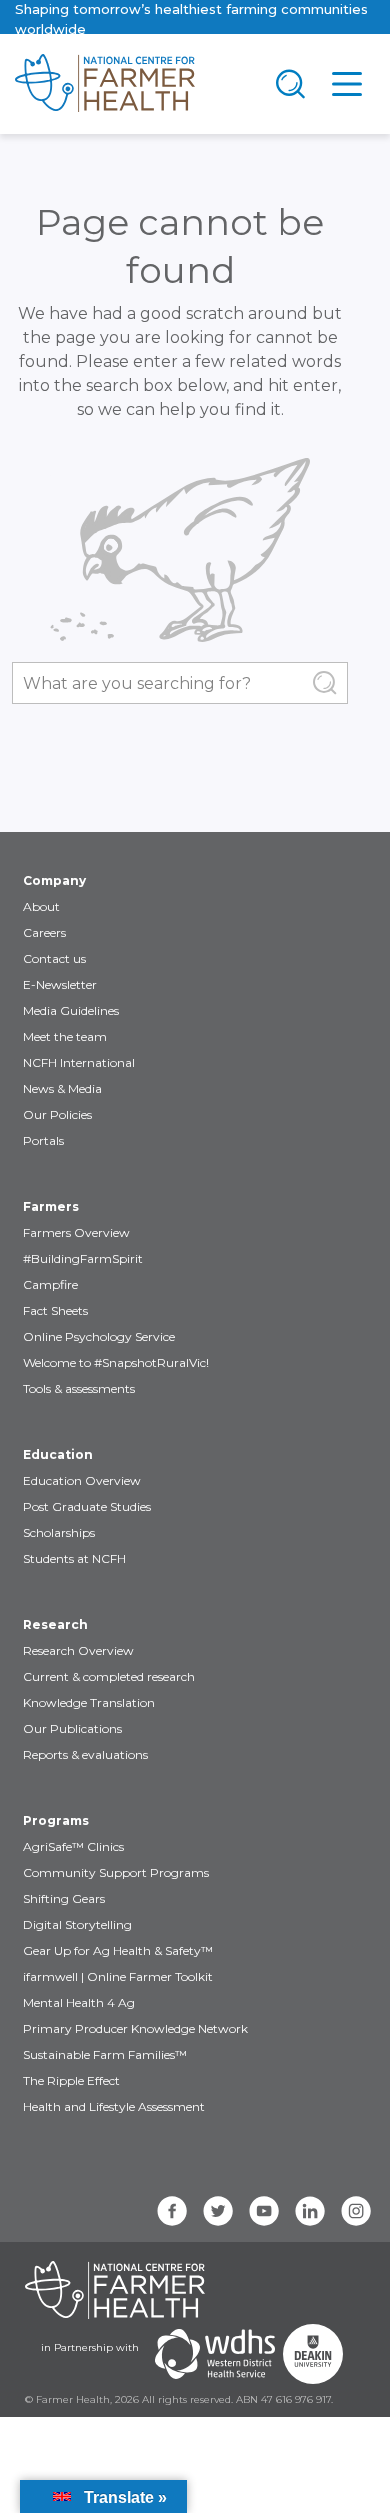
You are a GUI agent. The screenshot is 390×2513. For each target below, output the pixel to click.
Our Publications (72, 1728)
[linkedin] (310, 2211)
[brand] (131, 84)
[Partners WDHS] (215, 2354)
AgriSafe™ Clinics (73, 1846)
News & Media (62, 1088)
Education (58, 1454)
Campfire (50, 1284)
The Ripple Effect (71, 2080)
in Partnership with (90, 2347)
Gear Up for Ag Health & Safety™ (118, 1950)
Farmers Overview (76, 1232)
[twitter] (218, 2211)
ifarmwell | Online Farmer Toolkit (118, 1976)
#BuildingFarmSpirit (83, 1258)
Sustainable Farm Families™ (105, 2054)
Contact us (54, 958)
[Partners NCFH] (115, 2290)
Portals (43, 1140)
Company (54, 880)
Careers (44, 932)
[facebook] (172, 2211)
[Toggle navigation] (291, 84)
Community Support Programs (116, 1872)
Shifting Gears (64, 1898)
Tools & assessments (79, 1388)
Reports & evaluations (85, 1754)
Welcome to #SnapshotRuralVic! (116, 1362)
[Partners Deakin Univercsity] (313, 2354)
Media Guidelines (71, 1010)
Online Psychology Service (99, 1336)
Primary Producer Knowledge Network (135, 2028)
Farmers (51, 1206)
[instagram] (356, 2211)
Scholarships (59, 1532)
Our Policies (57, 1114)
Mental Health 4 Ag (79, 2002)
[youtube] (264, 2211)
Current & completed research (109, 1676)
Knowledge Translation (89, 1702)
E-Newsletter (60, 984)
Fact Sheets (55, 1310)
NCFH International (79, 1062)
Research (55, 1624)
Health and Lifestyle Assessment (114, 2106)
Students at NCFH (74, 1558)
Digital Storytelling (77, 1924)
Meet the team (65, 1036)
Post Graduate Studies (87, 1506)
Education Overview (82, 1480)
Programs (56, 1820)
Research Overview (78, 1650)
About (41, 906)
